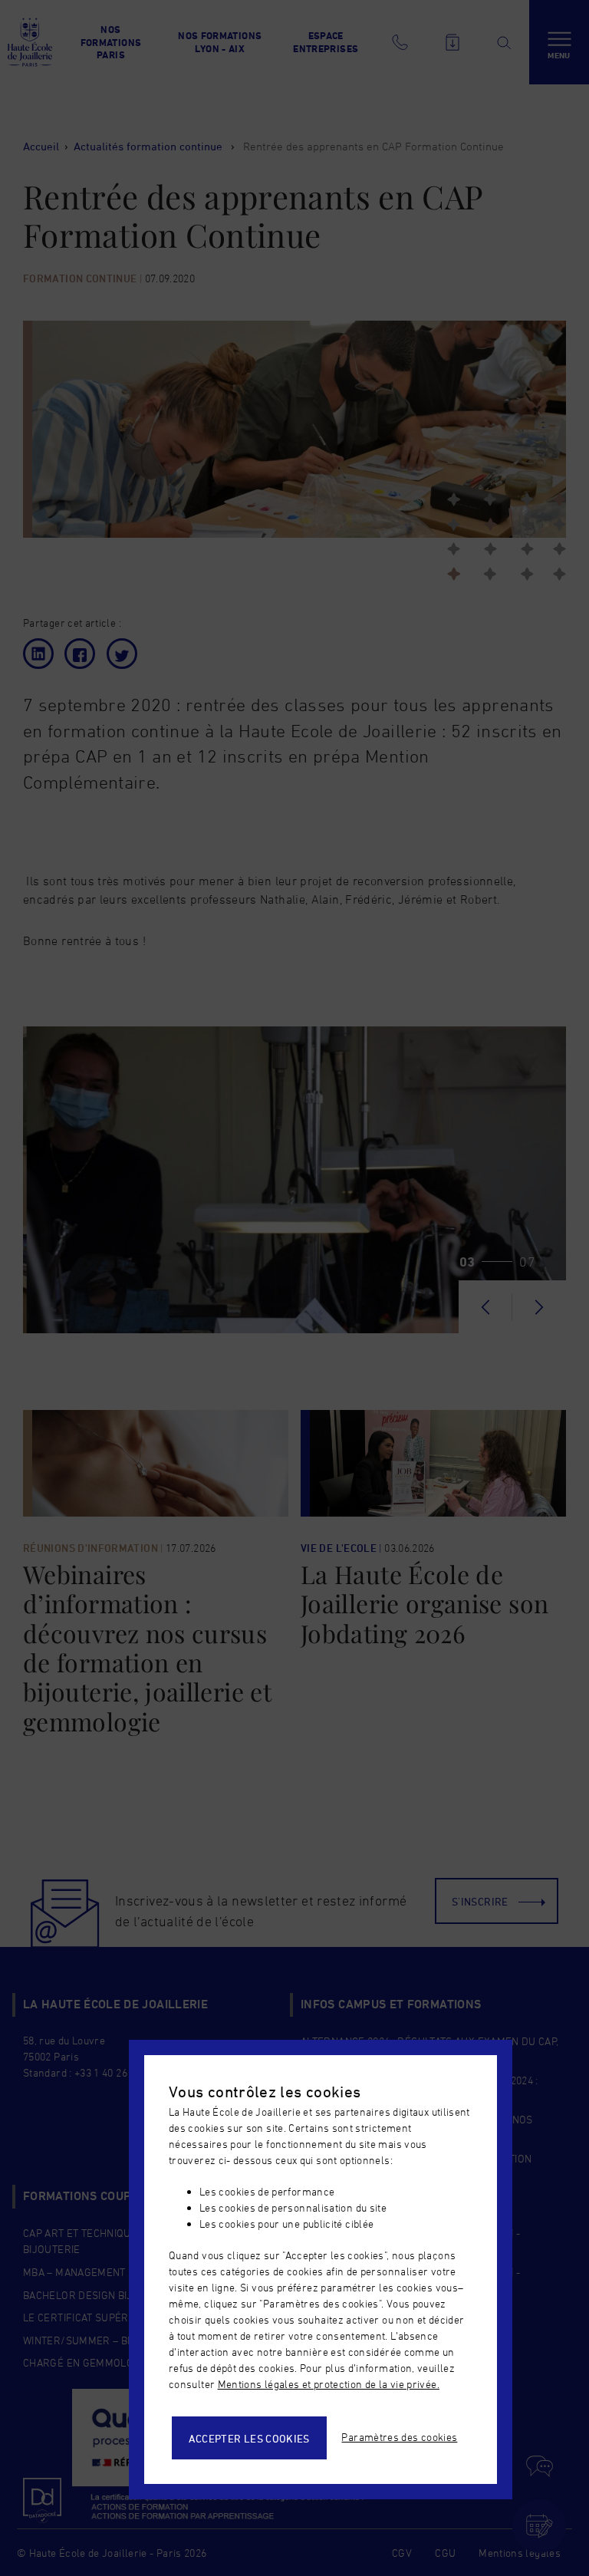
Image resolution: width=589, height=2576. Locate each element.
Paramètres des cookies (399, 2437)
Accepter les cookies (249, 2438)
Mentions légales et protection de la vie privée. (329, 2384)
